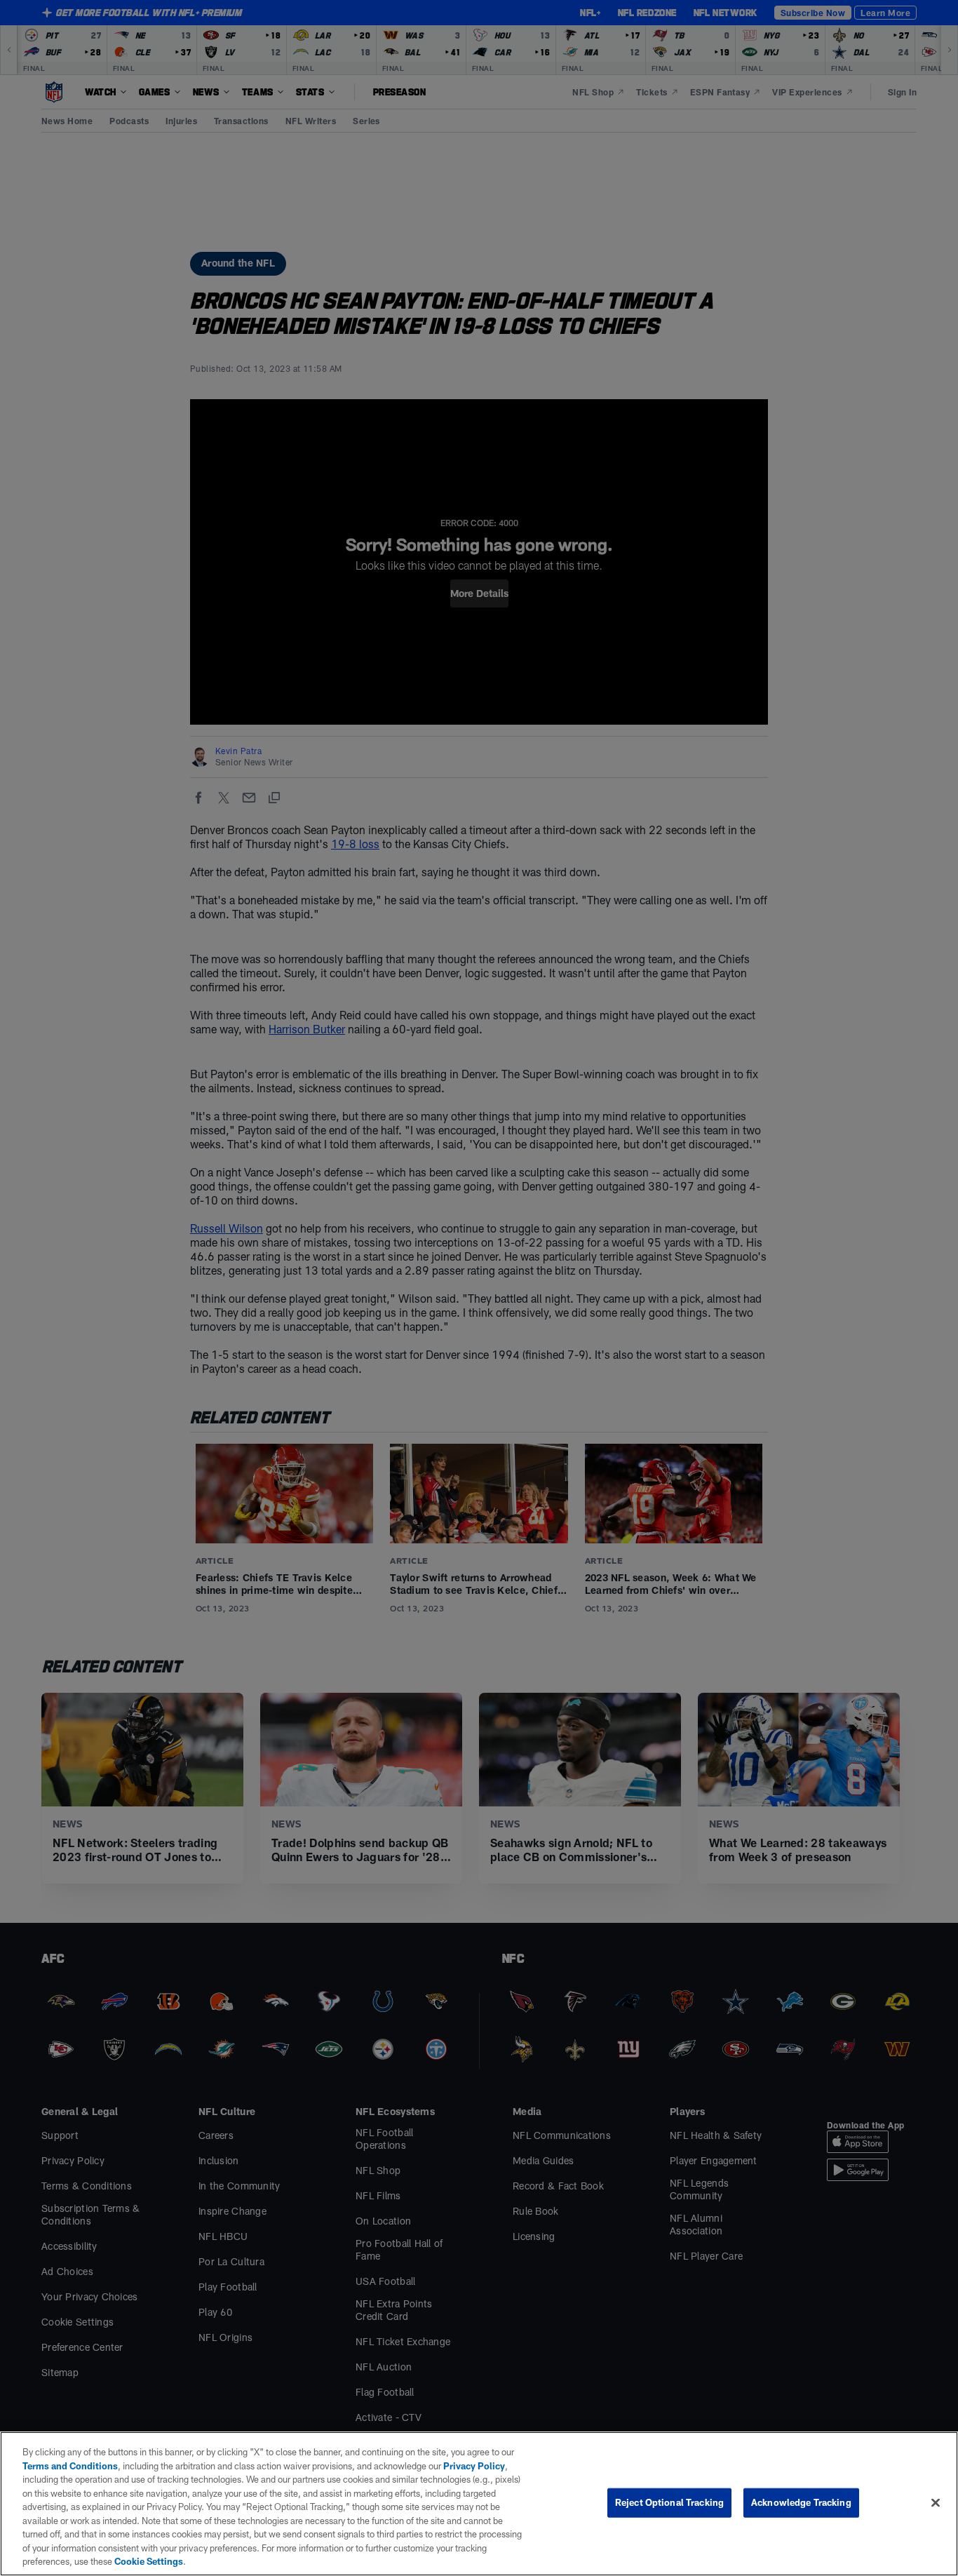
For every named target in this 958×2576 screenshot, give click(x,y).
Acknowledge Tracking (801, 2502)
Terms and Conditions (70, 2466)
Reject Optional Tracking (669, 2502)
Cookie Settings (149, 2561)
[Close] (936, 2503)
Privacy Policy (474, 2466)
